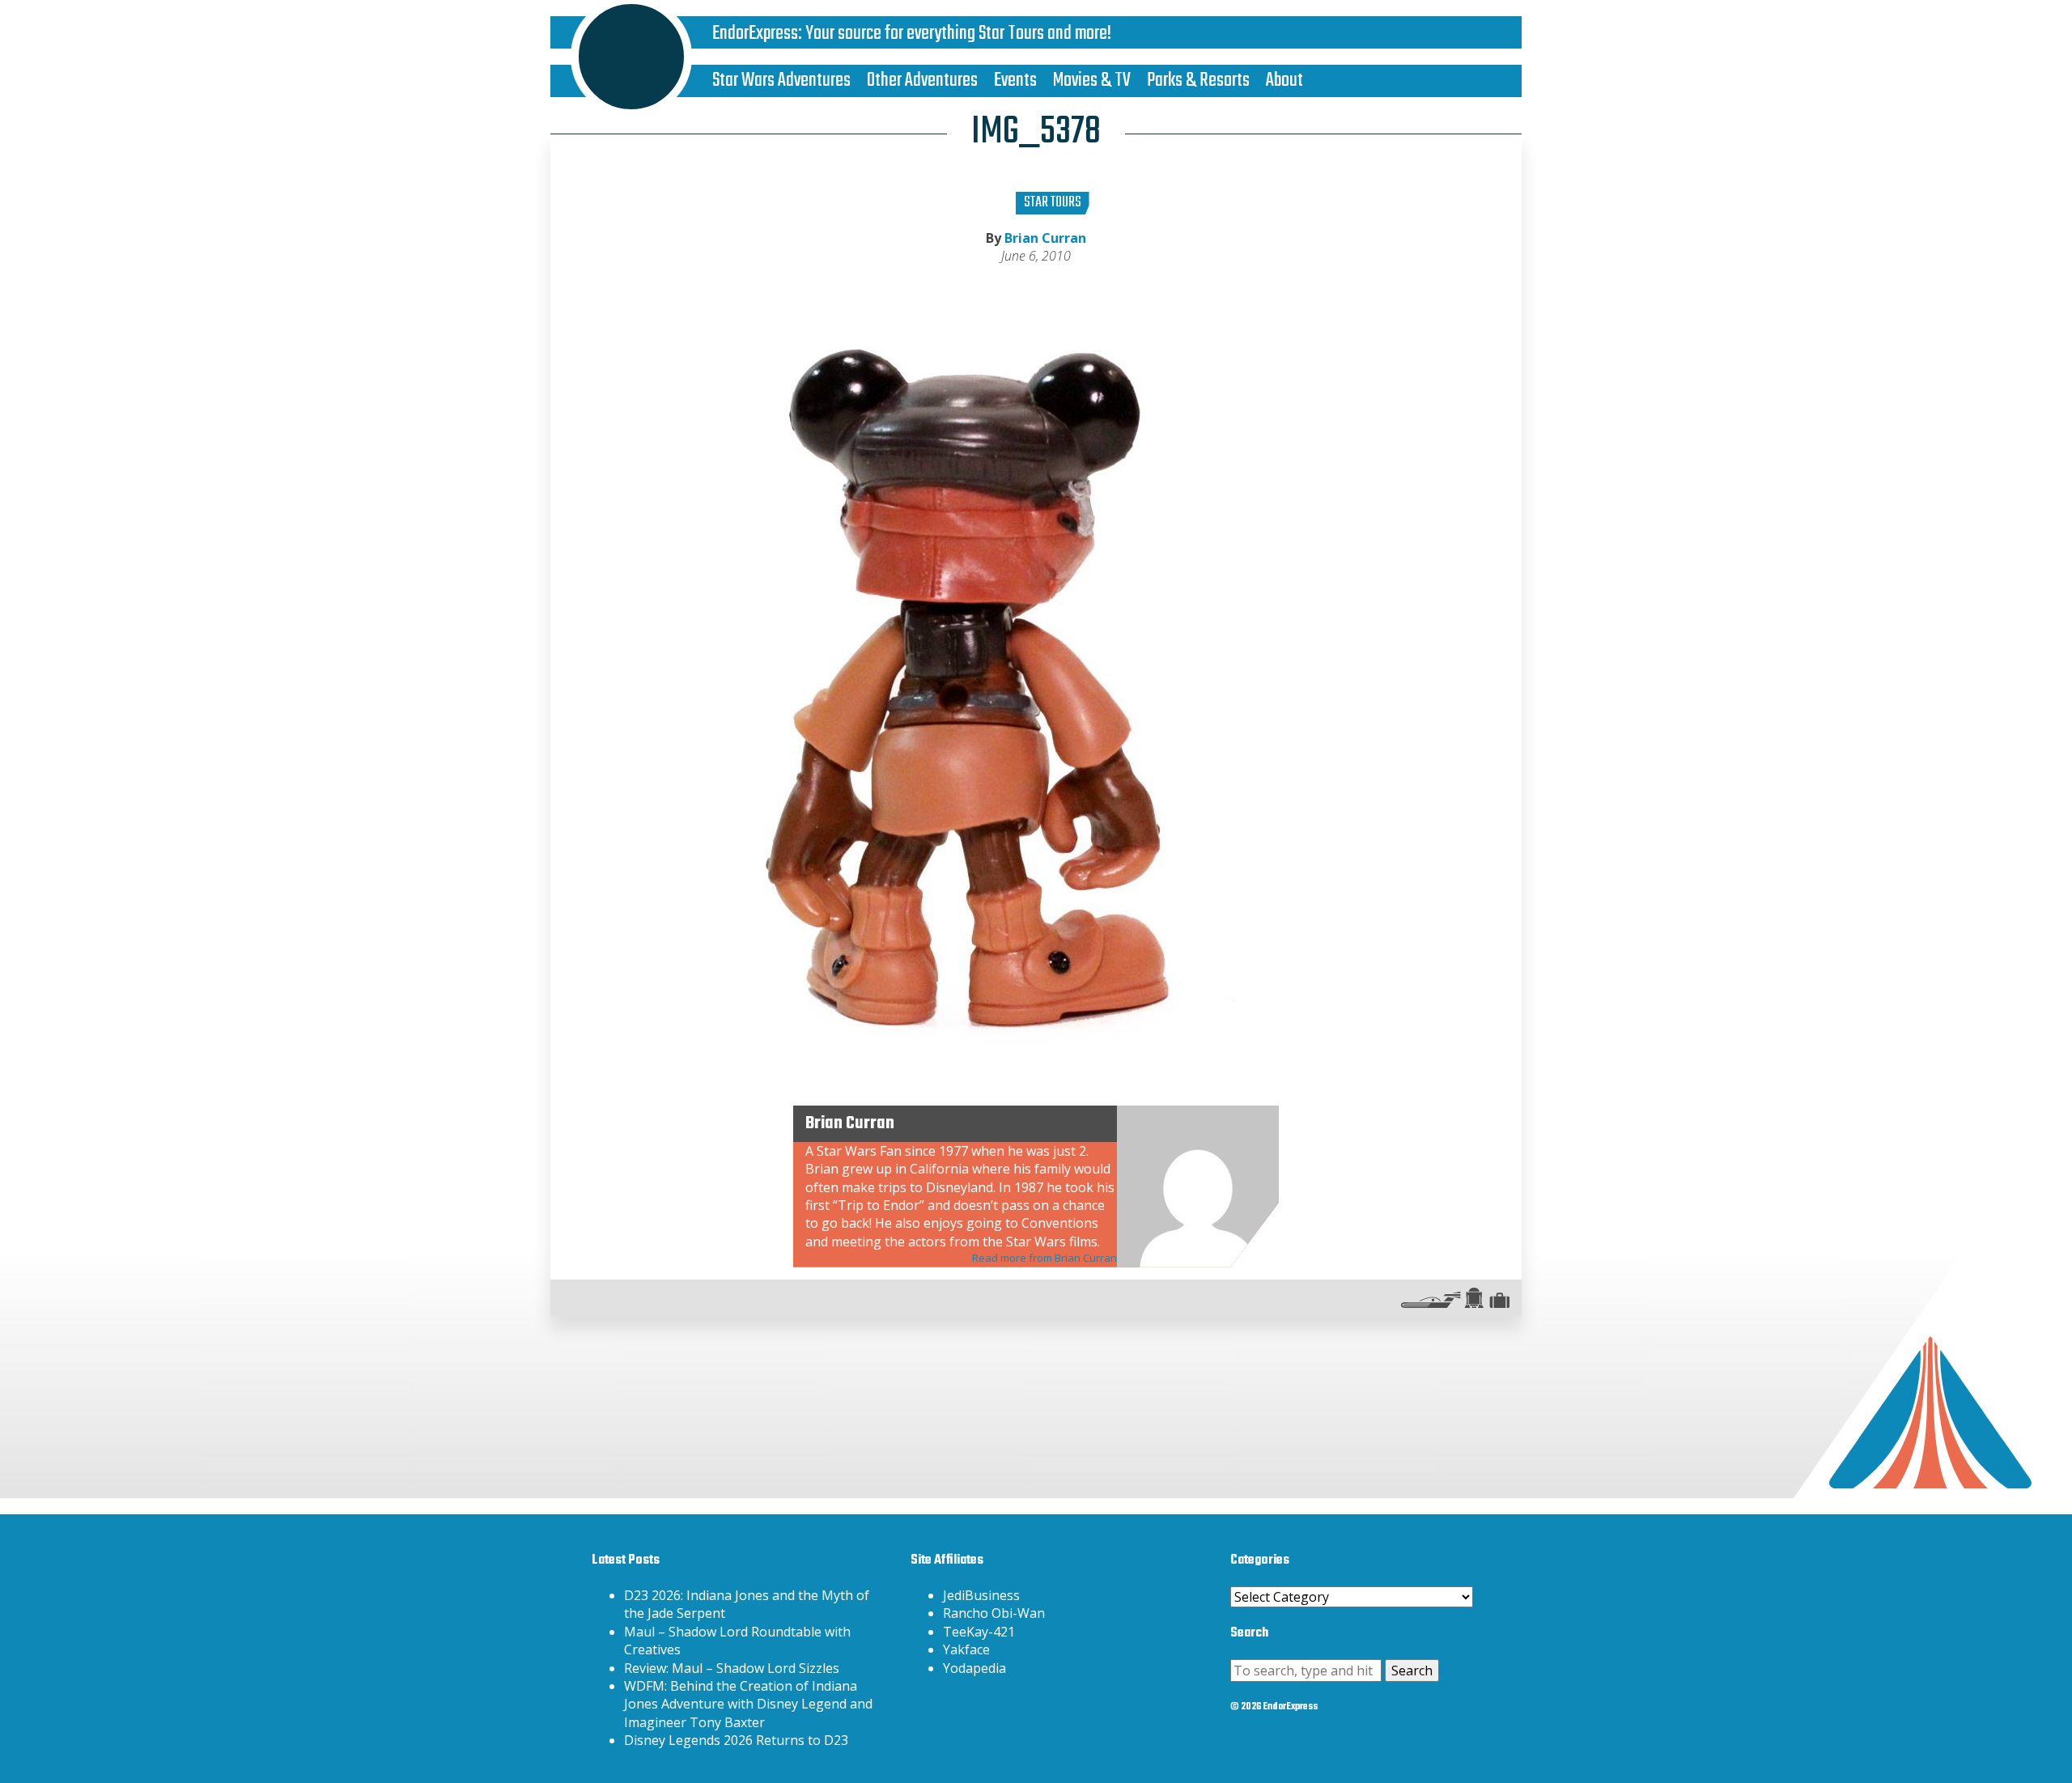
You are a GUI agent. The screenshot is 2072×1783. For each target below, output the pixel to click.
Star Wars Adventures (781, 81)
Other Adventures (922, 81)
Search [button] (1412, 1671)
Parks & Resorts (1198, 81)
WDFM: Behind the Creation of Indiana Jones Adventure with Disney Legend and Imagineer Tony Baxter (748, 1704)
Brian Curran (1045, 238)
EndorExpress (755, 34)
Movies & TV (1092, 81)
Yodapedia (974, 1668)
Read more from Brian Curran (1044, 1258)
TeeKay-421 (979, 1632)
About (1284, 81)
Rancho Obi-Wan (994, 1613)
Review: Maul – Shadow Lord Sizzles (732, 1668)
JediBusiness (981, 1595)
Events (1015, 81)
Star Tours (1053, 203)
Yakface (966, 1649)
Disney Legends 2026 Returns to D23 (736, 1740)
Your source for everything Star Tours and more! (958, 34)
